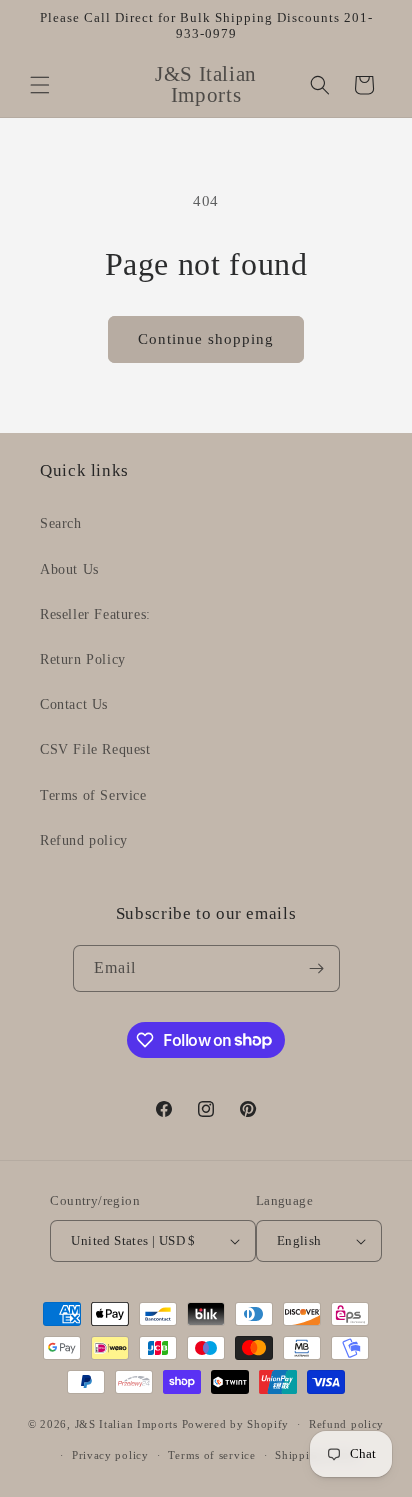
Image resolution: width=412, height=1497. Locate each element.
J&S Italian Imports (126, 1424)
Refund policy (84, 840)
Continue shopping (206, 339)
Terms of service (211, 1455)
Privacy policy (110, 1455)
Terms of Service (93, 795)
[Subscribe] (317, 968)
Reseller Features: (95, 614)
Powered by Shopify (236, 1424)
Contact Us (74, 704)
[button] (40, 85)
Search (61, 523)
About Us (69, 569)
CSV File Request (95, 749)
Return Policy (83, 659)
